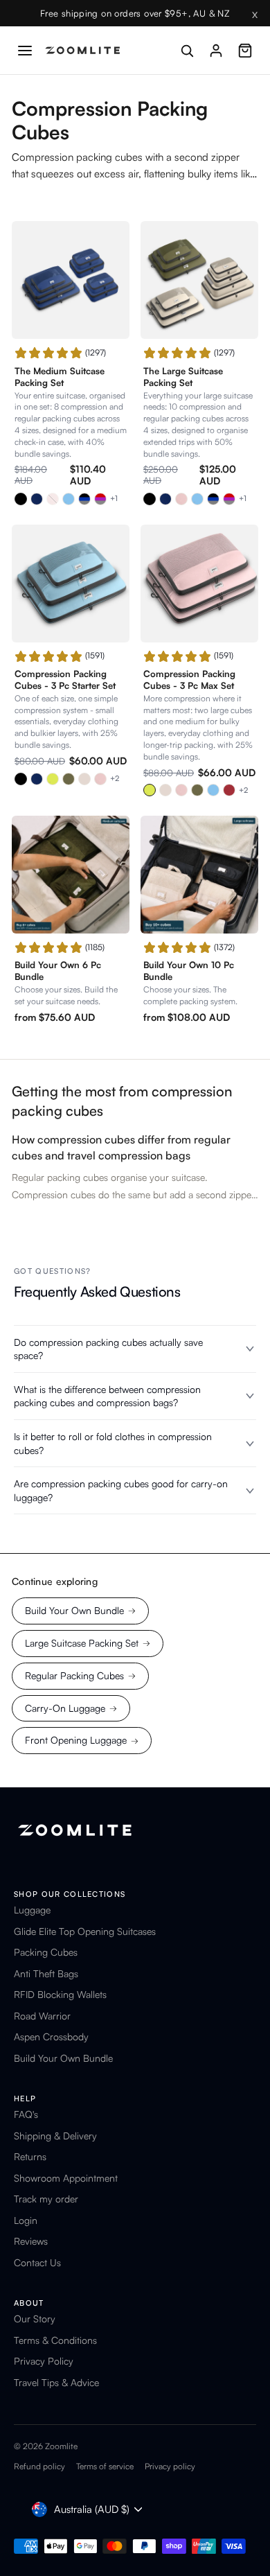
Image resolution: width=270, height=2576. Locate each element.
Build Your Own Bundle (80, 1610)
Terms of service (105, 2466)
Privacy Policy (44, 2361)
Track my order (46, 2199)
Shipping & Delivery (55, 2136)
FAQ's (26, 2114)
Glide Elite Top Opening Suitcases (85, 1931)
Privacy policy (170, 2466)
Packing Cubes (46, 1952)
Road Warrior (42, 2016)
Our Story (35, 2319)
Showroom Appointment (66, 2178)
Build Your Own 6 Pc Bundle (58, 971)
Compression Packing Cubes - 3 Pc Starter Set (65, 680)
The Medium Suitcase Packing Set (60, 377)
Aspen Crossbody (51, 2037)
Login (26, 2220)
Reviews (31, 2241)
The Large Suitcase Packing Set (183, 377)
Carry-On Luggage (71, 1708)
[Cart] (245, 51)
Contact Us (37, 2263)
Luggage (32, 1910)
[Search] (187, 51)
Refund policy (39, 2466)
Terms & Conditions (55, 2340)
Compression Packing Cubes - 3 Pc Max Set (189, 680)
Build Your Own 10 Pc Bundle (189, 971)
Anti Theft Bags (46, 1974)
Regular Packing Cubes (80, 1675)
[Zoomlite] (82, 50)
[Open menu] (25, 51)
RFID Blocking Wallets (60, 1995)
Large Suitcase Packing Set (88, 1643)
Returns (30, 2157)
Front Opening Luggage (82, 1740)
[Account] (216, 51)
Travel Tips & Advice (56, 2383)
